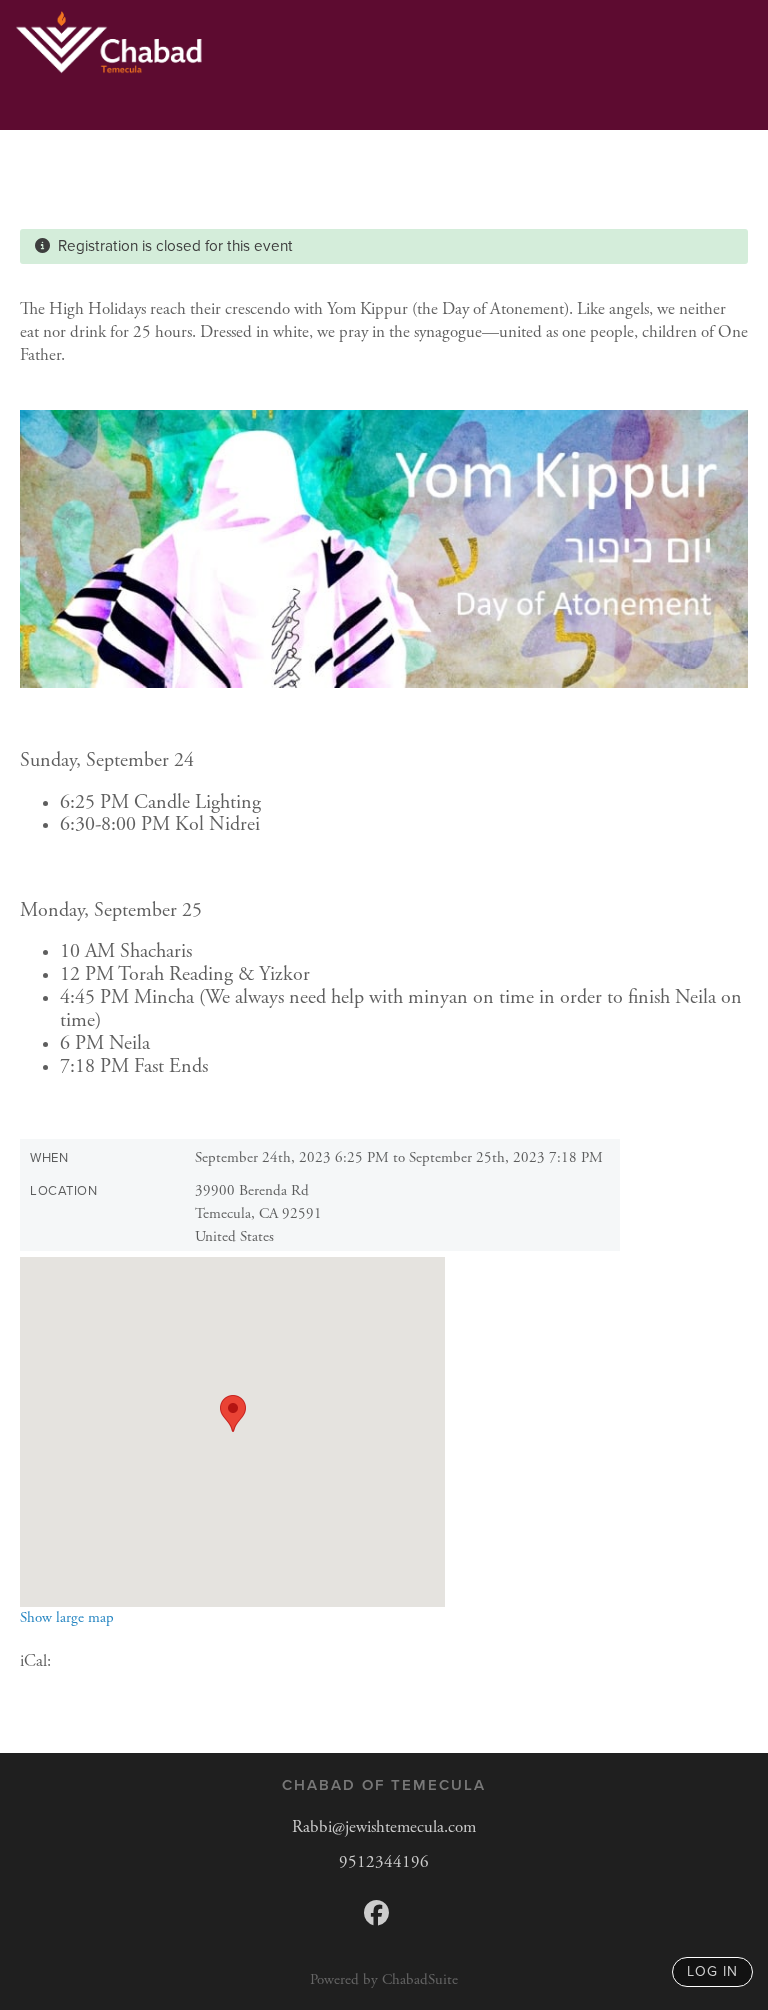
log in (712, 1971)
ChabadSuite (420, 1979)
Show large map (67, 1617)
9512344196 (384, 1862)
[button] (233, 1413)
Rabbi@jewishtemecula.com (384, 1827)
